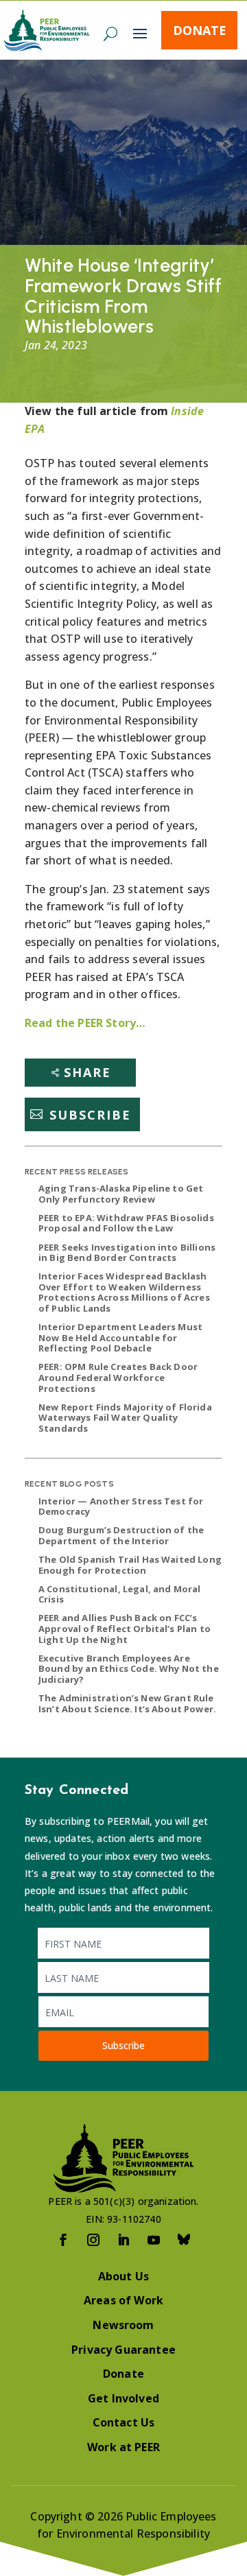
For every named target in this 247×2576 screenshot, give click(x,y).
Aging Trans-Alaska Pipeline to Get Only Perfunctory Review (121, 1194)
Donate (200, 30)
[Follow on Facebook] (63, 2240)
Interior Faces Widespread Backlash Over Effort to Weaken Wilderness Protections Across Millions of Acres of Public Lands (124, 1292)
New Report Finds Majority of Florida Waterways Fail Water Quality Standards (125, 1418)
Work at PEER (123, 2447)
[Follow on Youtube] (154, 2240)
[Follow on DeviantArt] (184, 2240)
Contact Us (124, 2422)
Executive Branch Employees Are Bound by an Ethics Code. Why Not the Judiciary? (129, 1669)
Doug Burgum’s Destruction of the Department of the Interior (121, 1535)
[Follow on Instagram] (93, 2240)
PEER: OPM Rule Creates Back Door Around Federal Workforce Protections (118, 1377)
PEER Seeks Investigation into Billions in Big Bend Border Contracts (127, 1253)
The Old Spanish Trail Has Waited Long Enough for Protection (130, 1565)
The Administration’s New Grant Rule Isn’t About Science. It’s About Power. (127, 1703)
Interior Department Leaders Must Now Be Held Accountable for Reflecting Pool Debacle (120, 1337)
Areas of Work (123, 2300)
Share (87, 1072)
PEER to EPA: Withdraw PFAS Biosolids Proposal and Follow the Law (126, 1223)
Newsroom (123, 2325)
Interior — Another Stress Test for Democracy (121, 1506)
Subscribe (90, 1114)
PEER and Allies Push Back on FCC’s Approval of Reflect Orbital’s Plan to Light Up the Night (125, 1628)
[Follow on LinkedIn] (123, 2240)
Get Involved (123, 2398)
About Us (123, 2276)
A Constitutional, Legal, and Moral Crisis (119, 1594)
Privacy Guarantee (123, 2350)
